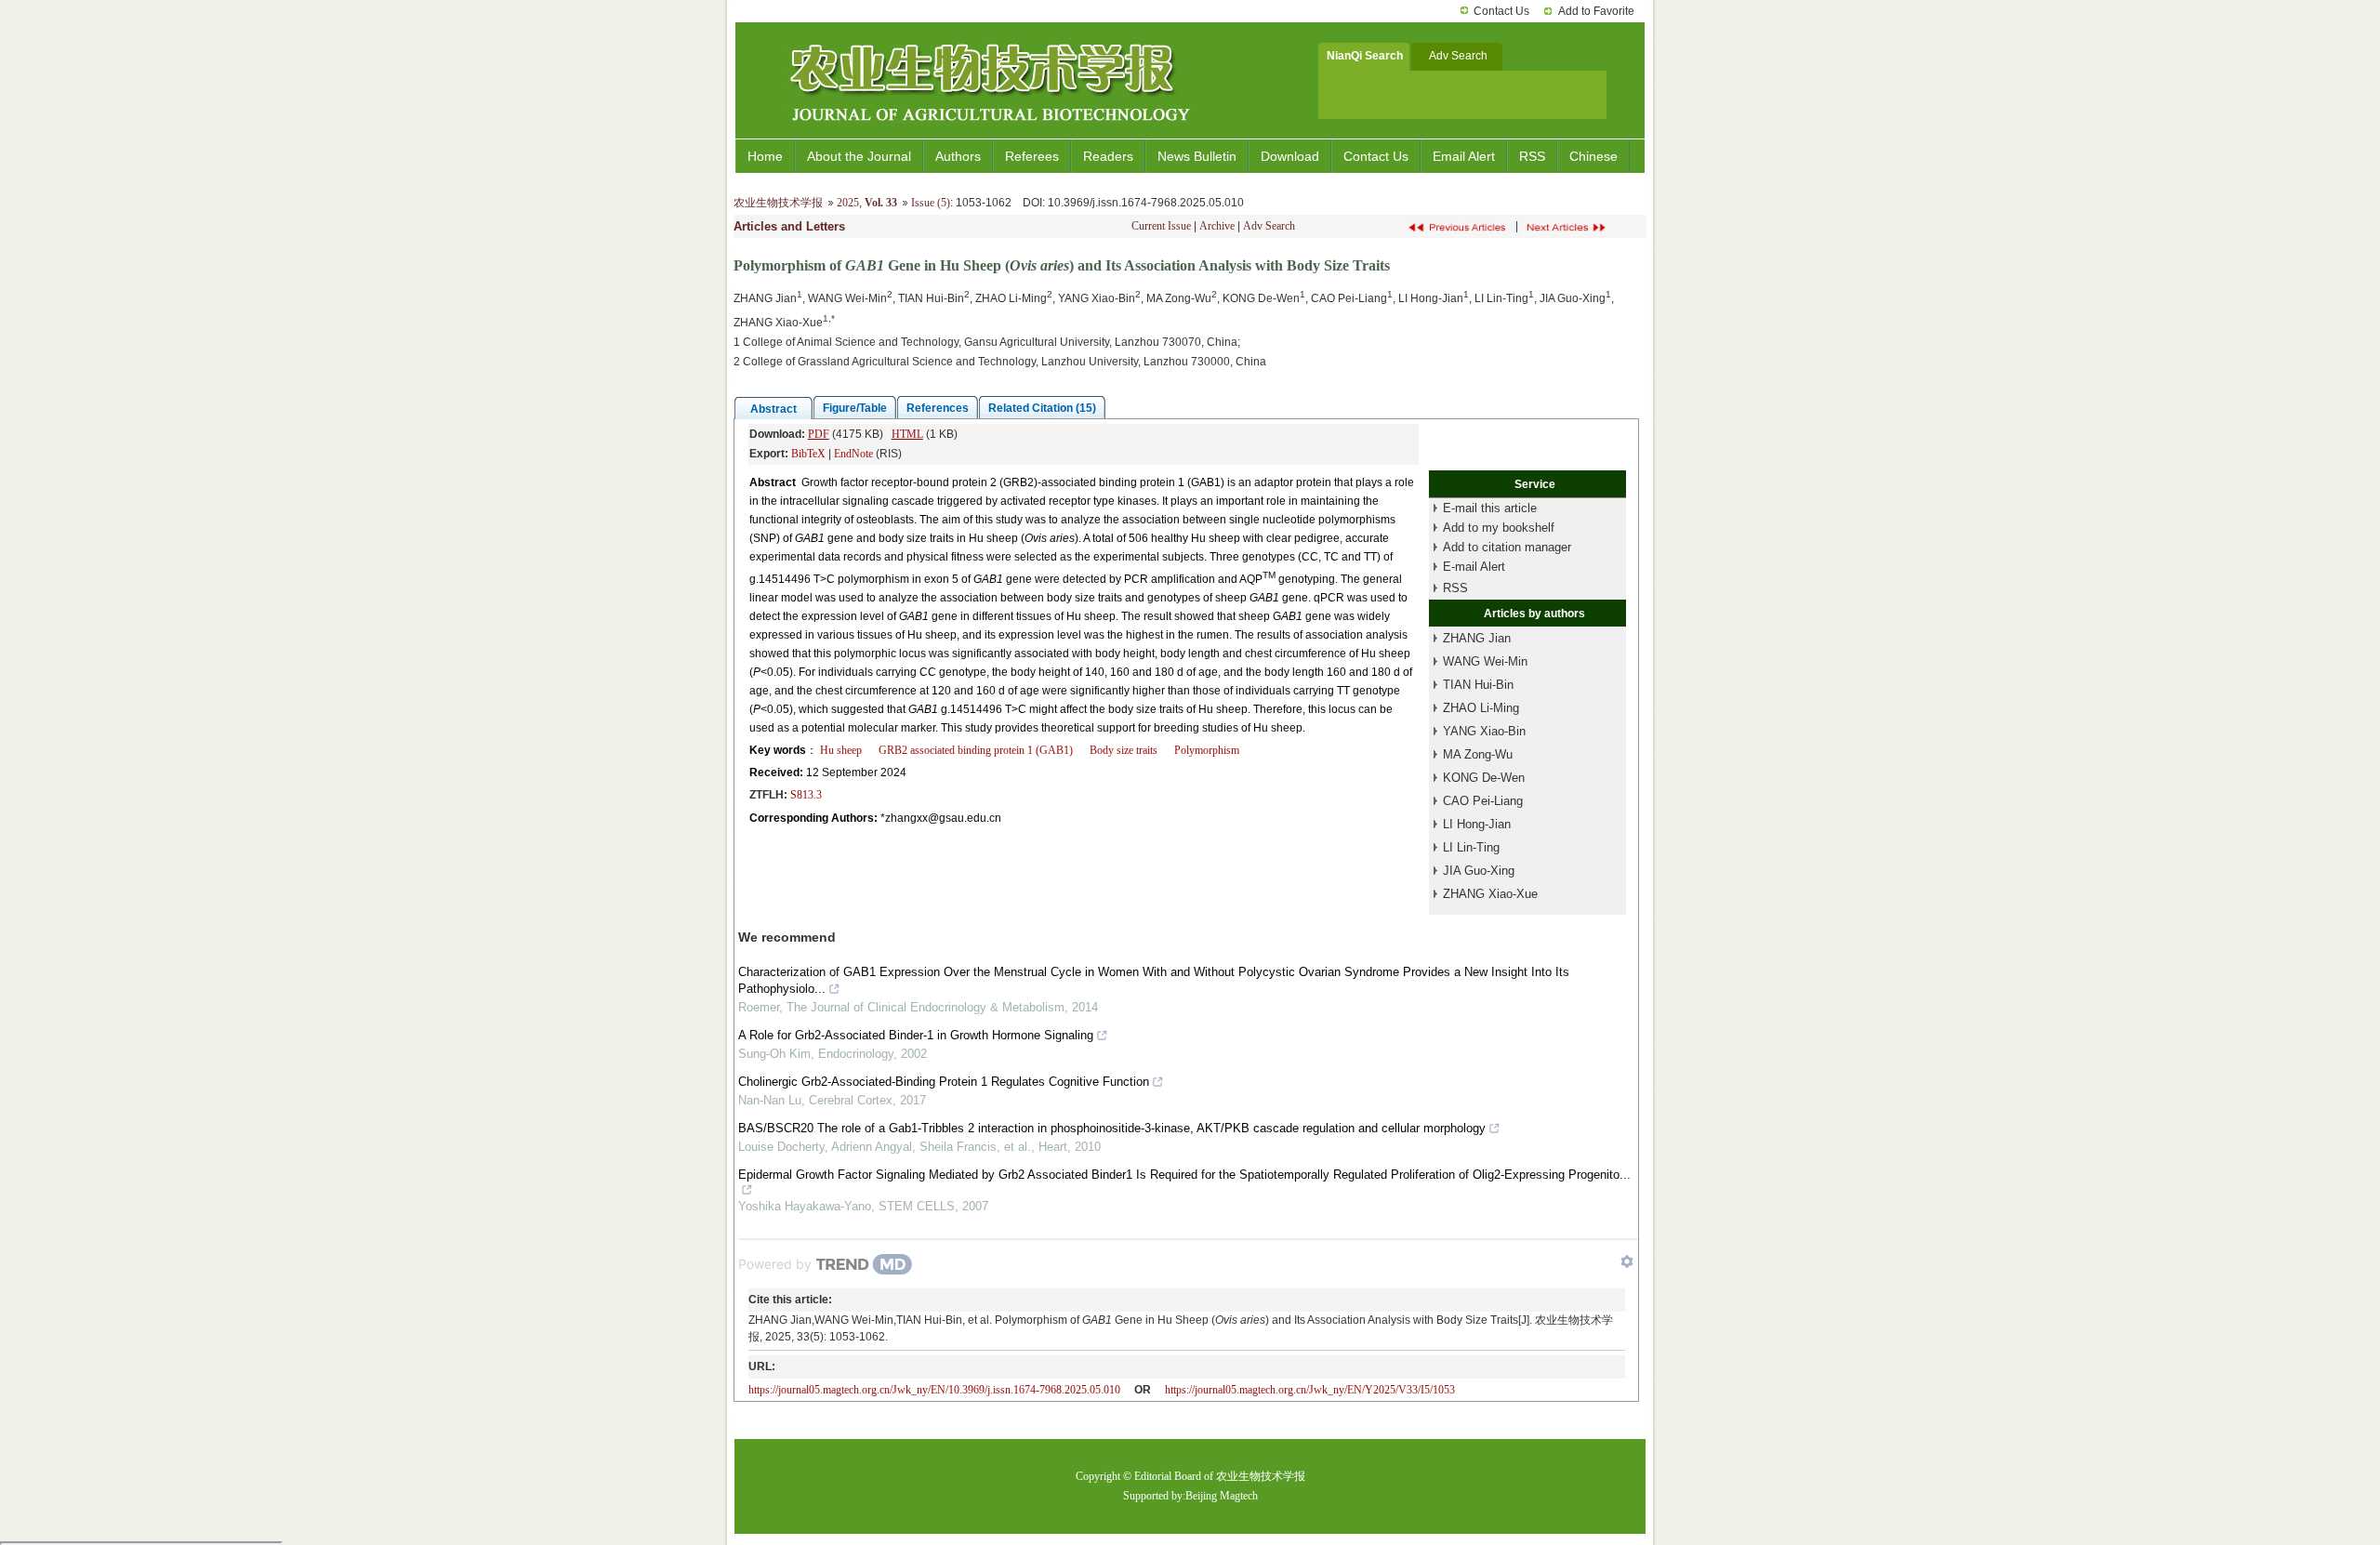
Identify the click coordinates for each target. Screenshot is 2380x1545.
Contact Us (1501, 11)
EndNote (853, 454)
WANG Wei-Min (1485, 661)
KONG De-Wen (1484, 778)
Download (1290, 156)
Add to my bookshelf (1499, 528)
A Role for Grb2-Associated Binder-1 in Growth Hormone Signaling (916, 1035)
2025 (848, 203)
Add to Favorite (1596, 11)
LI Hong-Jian (1477, 824)
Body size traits (1124, 750)
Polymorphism (1207, 750)
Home (765, 156)
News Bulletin (1197, 156)
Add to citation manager (1507, 547)
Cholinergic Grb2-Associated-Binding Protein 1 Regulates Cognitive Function (944, 1082)
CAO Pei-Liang (1483, 801)
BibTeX (808, 454)
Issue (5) (931, 203)
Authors (958, 156)
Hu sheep (841, 750)
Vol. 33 (881, 203)
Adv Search (1269, 226)
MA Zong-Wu (1478, 754)
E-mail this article (1490, 508)
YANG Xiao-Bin (1484, 731)
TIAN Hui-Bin (1478, 685)
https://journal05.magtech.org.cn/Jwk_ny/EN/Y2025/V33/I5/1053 (1310, 1390)
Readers (1108, 156)
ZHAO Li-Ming (1481, 708)
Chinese (1593, 156)
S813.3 (806, 795)
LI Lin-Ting (1471, 847)
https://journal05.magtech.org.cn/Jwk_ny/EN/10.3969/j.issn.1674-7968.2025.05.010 (934, 1390)
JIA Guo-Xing (1479, 871)
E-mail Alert (1474, 567)
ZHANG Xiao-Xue (1490, 894)
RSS (1532, 156)
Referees (1032, 156)
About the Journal (859, 156)
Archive (1217, 226)
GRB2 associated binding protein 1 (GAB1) (976, 750)
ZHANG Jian (1477, 638)
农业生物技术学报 (778, 203)
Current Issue (1161, 226)
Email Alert (1464, 156)
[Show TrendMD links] (1627, 1261)
